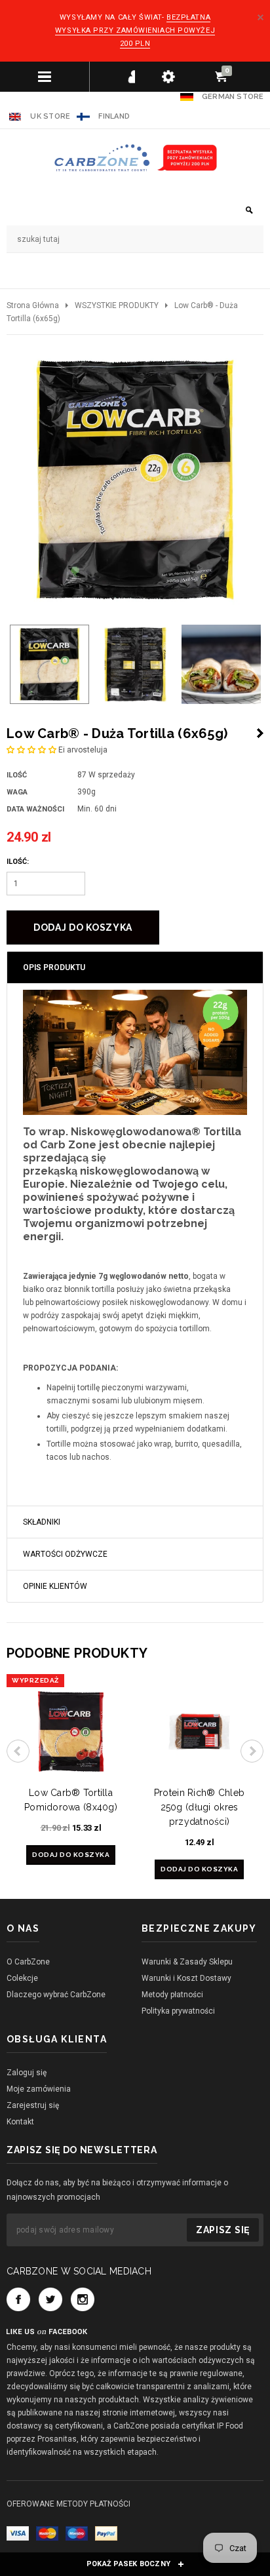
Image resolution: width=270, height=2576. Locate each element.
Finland (114, 116)
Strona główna (33, 305)
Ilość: (18, 862)
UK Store (50, 116)
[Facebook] (18, 2299)
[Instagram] (83, 2299)
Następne (260, 733)
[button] (31, 750)
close (260, 17)
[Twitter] (50, 2299)
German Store (233, 97)
